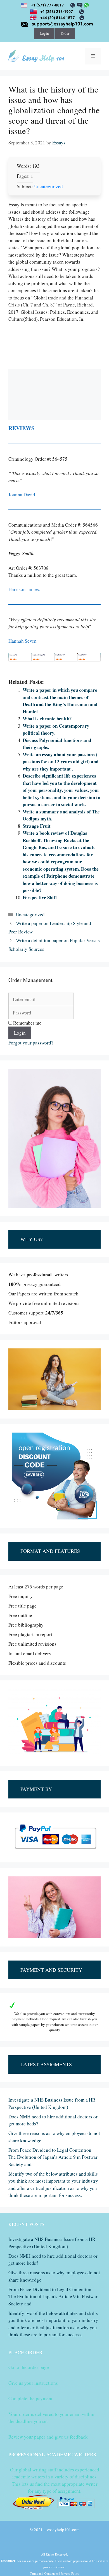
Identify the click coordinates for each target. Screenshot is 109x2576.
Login (44, 33)
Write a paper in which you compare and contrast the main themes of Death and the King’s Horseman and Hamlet (60, 701)
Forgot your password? (31, 1043)
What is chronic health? (47, 719)
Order (65, 33)
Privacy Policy (70, 2573)
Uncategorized (48, 186)
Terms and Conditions (44, 2573)
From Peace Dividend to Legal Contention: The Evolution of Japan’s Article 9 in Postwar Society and (53, 2157)
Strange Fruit (37, 826)
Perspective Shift (40, 897)
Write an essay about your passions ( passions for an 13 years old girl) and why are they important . (61, 762)
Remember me (27, 1023)
